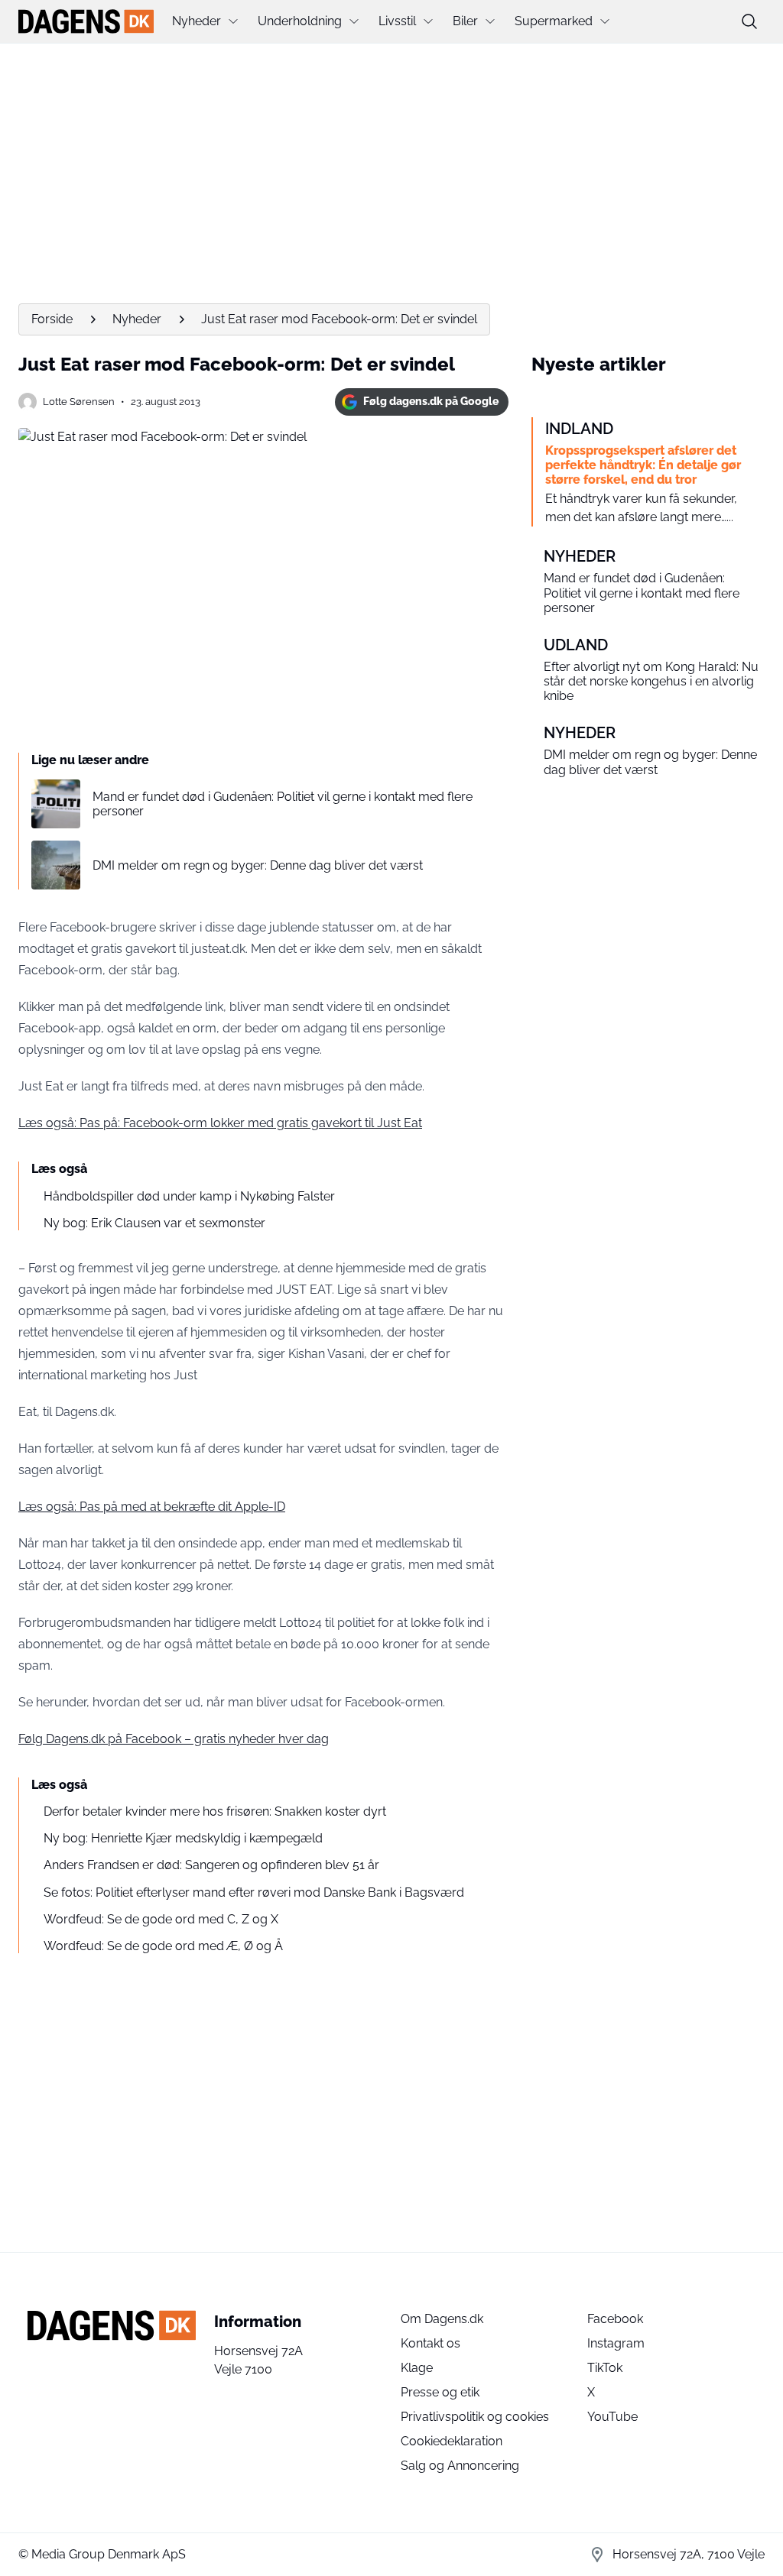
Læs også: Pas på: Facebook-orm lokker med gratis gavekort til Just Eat (220, 1123)
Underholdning (300, 21)
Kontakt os (430, 2343)
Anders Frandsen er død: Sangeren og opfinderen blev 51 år (211, 1865)
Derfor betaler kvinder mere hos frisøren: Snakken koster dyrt (215, 1811)
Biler (465, 21)
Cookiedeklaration (452, 2441)
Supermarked (554, 21)
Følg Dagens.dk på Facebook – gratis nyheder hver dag (174, 1739)
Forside (52, 319)
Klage (417, 2368)
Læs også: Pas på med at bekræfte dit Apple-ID (152, 1507)
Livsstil (397, 21)
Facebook (615, 2319)
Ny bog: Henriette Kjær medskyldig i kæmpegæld (183, 1838)
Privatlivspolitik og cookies (475, 2417)
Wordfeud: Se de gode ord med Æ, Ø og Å (163, 1946)
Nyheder (197, 21)
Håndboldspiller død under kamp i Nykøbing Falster (189, 1196)
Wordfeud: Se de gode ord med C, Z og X (161, 1919)
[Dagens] (86, 21)
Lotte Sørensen (79, 402)
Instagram (616, 2343)
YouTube (612, 2417)
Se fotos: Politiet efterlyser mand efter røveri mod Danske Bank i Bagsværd (254, 1892)
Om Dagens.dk (442, 2319)
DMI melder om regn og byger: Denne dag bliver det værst (258, 865)
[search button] (749, 21)
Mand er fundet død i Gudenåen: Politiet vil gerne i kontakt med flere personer (283, 804)
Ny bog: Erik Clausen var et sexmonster (154, 1223)
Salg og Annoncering (460, 2466)
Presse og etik (440, 2392)
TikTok (605, 2368)
